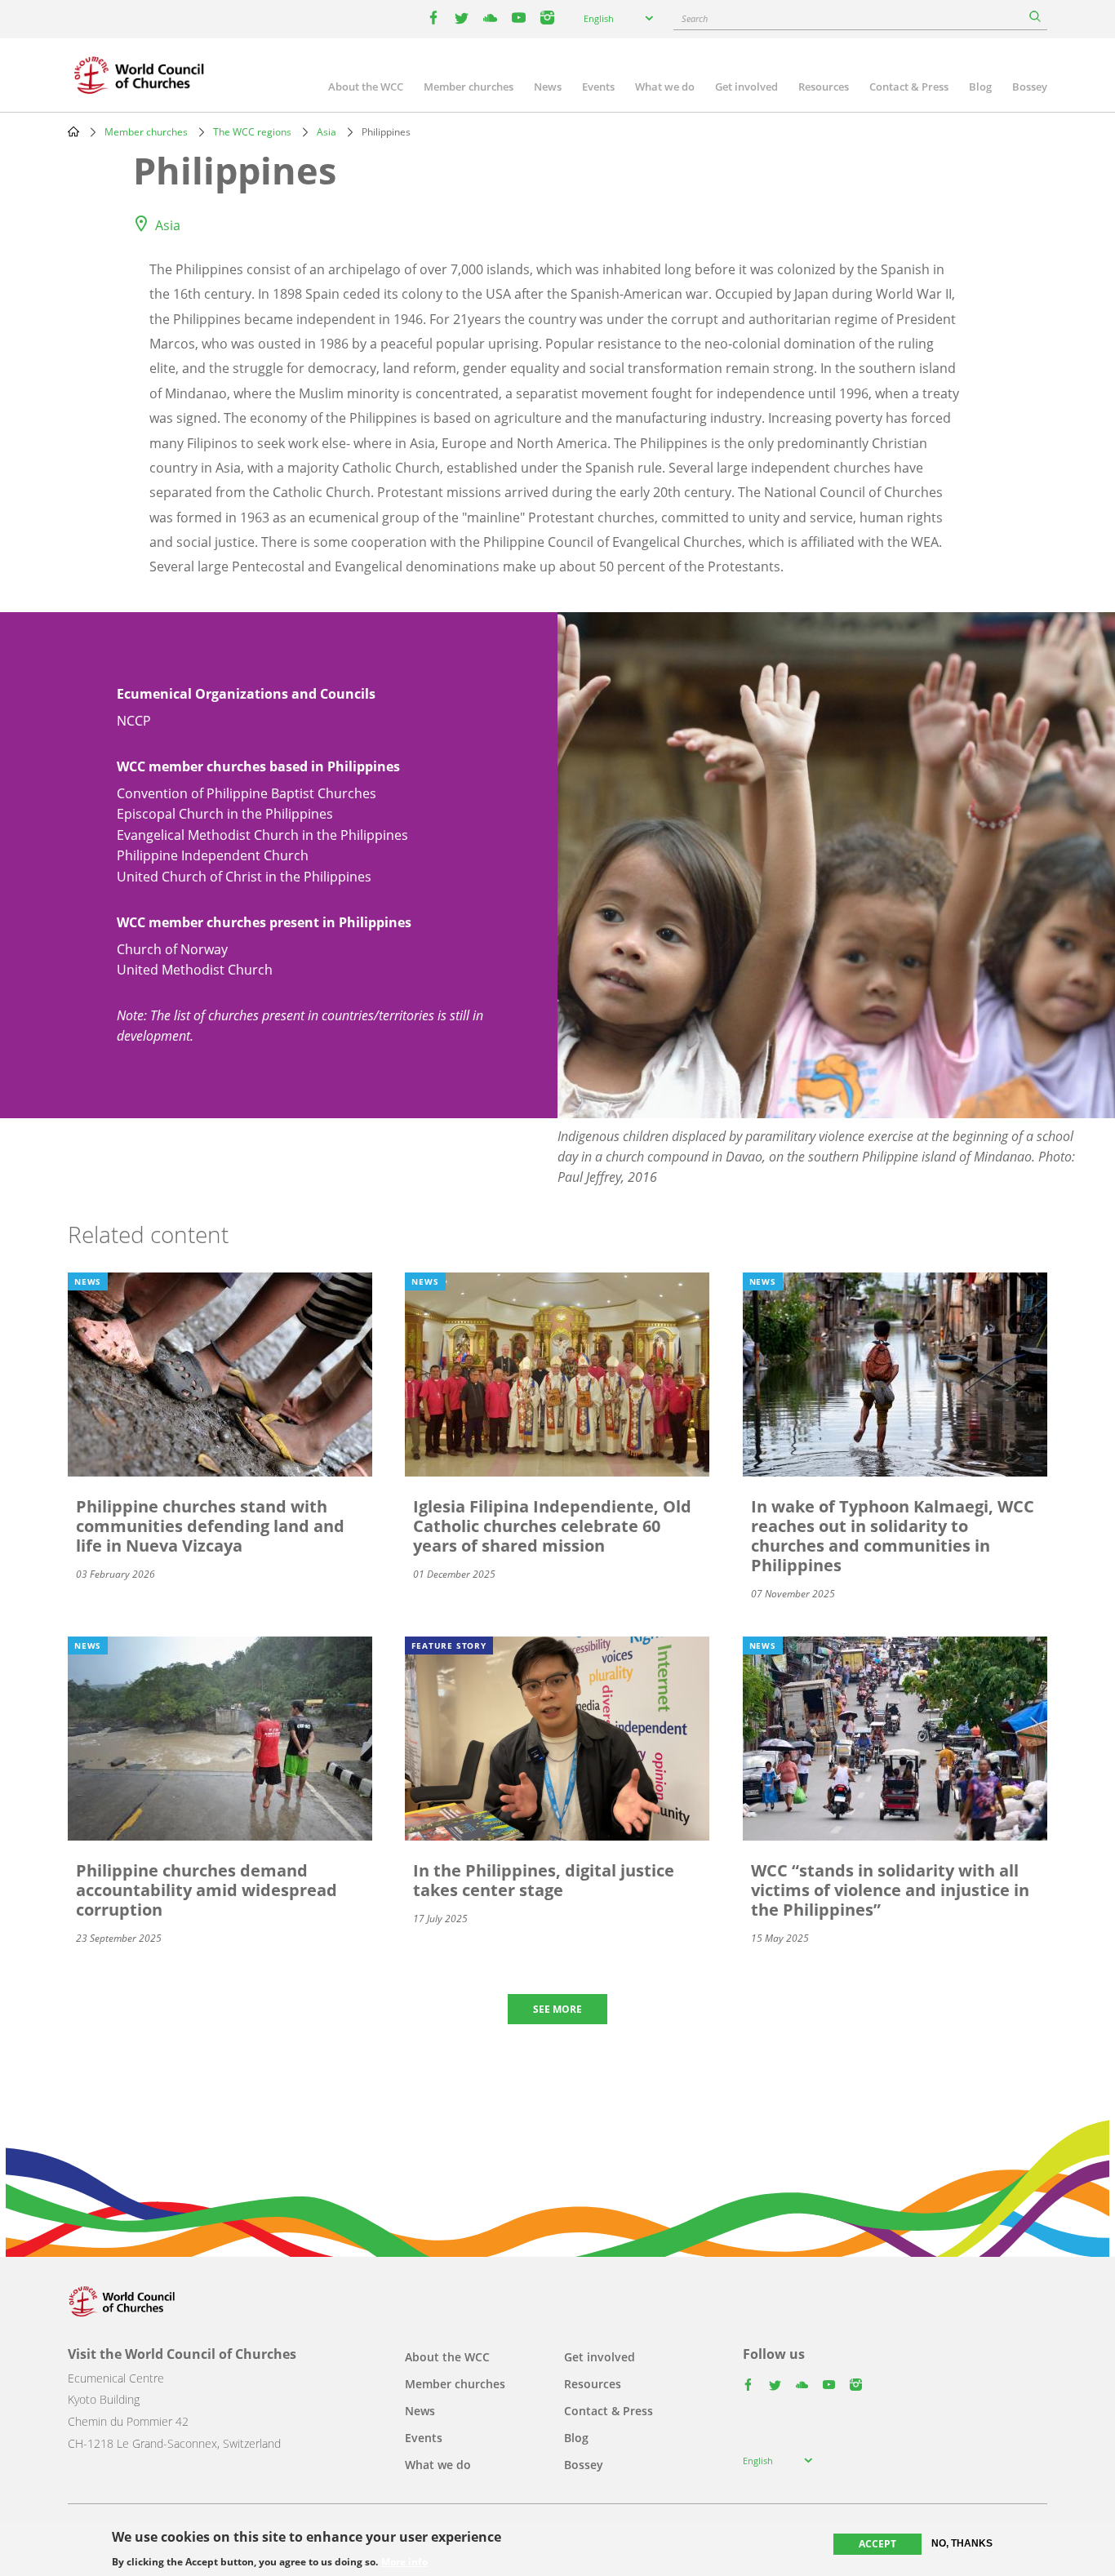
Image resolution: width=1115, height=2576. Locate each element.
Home (73, 131)
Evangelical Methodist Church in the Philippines (262, 835)
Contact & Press (909, 87)
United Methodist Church (195, 970)
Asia (327, 132)
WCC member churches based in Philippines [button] (258, 766)
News (548, 87)
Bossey (1030, 87)
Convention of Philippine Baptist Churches (247, 793)
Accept (877, 2544)
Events (598, 87)
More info (404, 2561)
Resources (824, 87)
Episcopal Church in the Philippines (225, 814)
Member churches (469, 87)
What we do (665, 87)
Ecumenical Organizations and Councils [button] (246, 694)
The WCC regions (252, 132)
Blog (980, 87)
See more (557, 2009)
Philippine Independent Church (213, 855)
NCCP (134, 721)
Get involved (746, 87)
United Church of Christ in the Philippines (244, 877)
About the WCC (366, 87)
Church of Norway (172, 949)
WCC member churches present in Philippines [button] (264, 922)
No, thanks (962, 2543)
